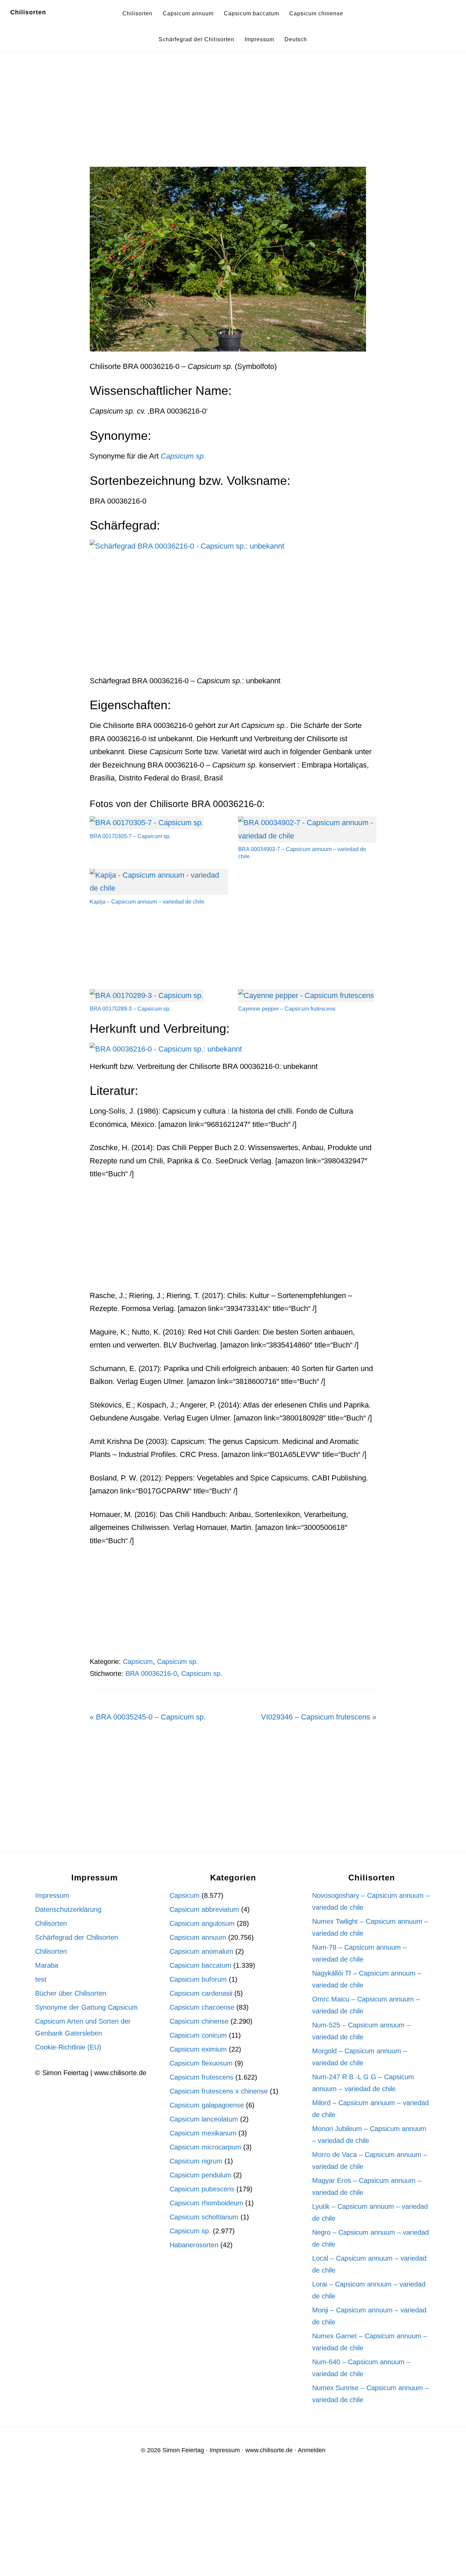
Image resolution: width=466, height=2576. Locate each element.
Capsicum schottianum (204, 2217)
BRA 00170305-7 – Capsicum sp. (130, 836)
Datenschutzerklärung (68, 1909)
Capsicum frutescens (201, 2077)
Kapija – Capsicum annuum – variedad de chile (147, 902)
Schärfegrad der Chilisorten (77, 1937)
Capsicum (138, 1662)
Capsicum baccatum (200, 1965)
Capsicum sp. (178, 1662)
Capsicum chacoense (202, 2007)
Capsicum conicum (198, 2035)
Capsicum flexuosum (201, 2063)
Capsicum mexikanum (203, 2133)
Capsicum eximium (198, 2049)
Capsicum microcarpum (205, 2147)
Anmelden (312, 2450)
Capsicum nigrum (196, 2161)
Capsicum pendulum (200, 2175)
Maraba (47, 1965)
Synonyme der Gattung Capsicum (86, 2007)
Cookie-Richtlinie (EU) (68, 2047)
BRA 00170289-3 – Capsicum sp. (130, 1009)
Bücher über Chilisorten (71, 1993)
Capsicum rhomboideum (206, 2203)
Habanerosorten (194, 2245)
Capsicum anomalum (201, 1951)
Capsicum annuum (198, 1937)
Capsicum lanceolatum (204, 2119)
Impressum (52, 1895)
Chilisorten (28, 12)
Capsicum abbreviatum (204, 1909)
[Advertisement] (233, 116)
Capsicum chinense (199, 2021)
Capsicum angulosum (202, 1923)
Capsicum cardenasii (201, 1993)
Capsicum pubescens (202, 2189)
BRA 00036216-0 (151, 1673)
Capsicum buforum (198, 1979)
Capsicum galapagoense (207, 2105)
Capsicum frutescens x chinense (219, 2091)
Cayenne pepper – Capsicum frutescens (287, 1009)
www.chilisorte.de (269, 2450)
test (41, 1979)
